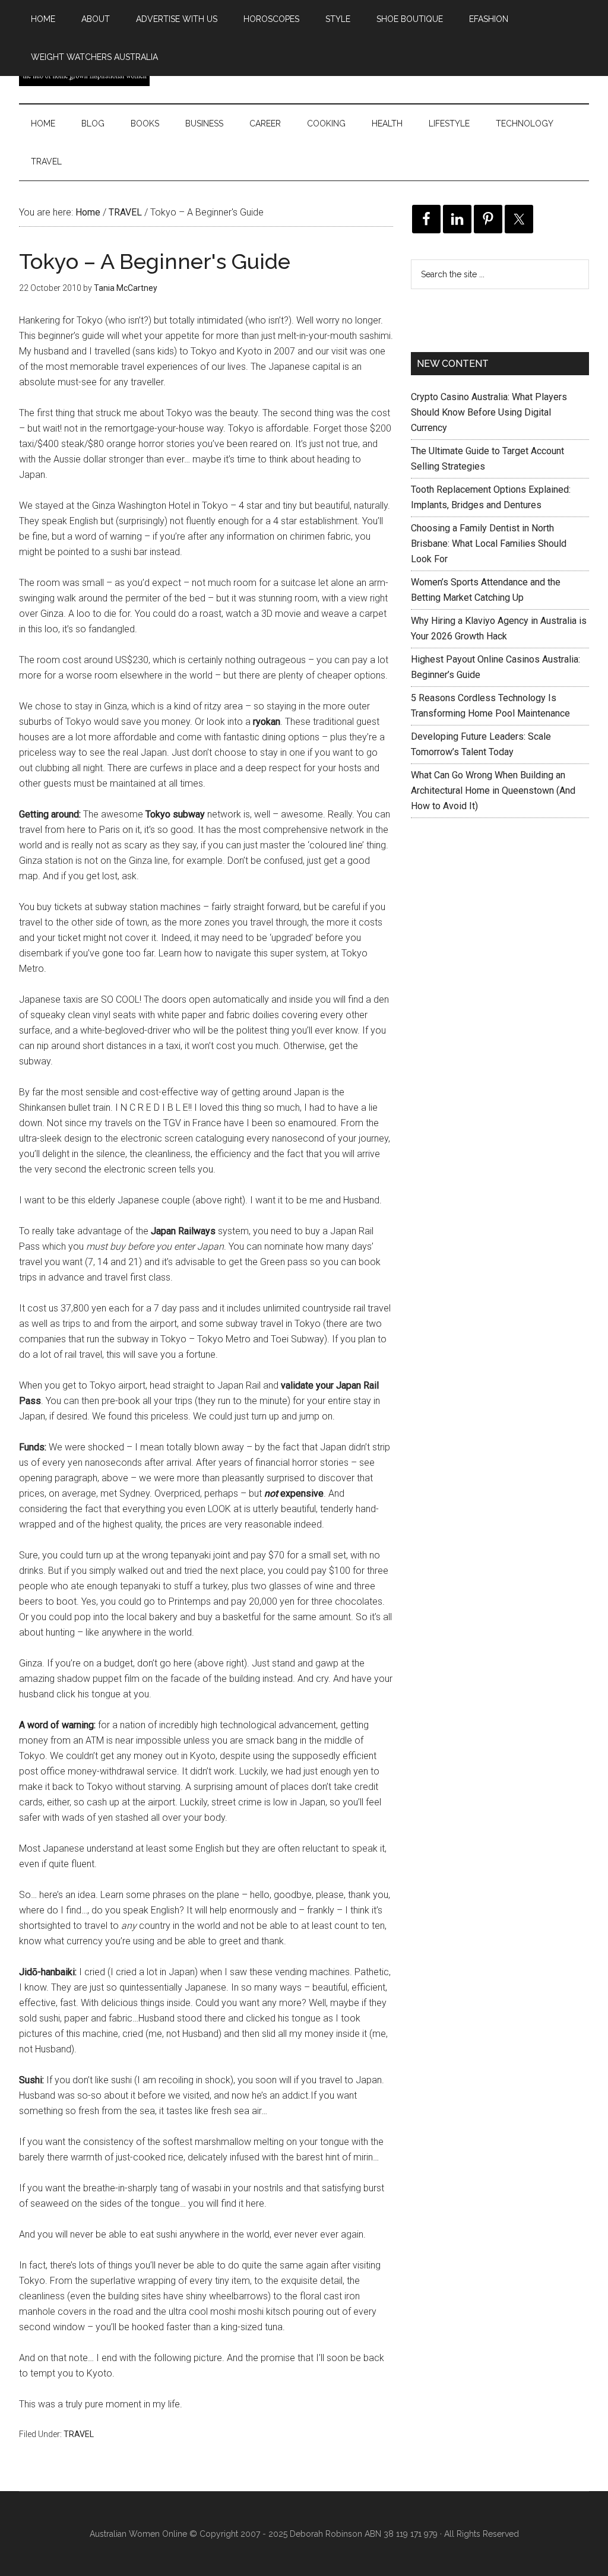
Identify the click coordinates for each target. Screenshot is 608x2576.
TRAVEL (79, 2434)
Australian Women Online (138, 2534)
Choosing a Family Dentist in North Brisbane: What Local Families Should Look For (489, 544)
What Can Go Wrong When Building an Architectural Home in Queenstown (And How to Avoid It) (493, 790)
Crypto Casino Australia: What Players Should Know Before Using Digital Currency (489, 412)
